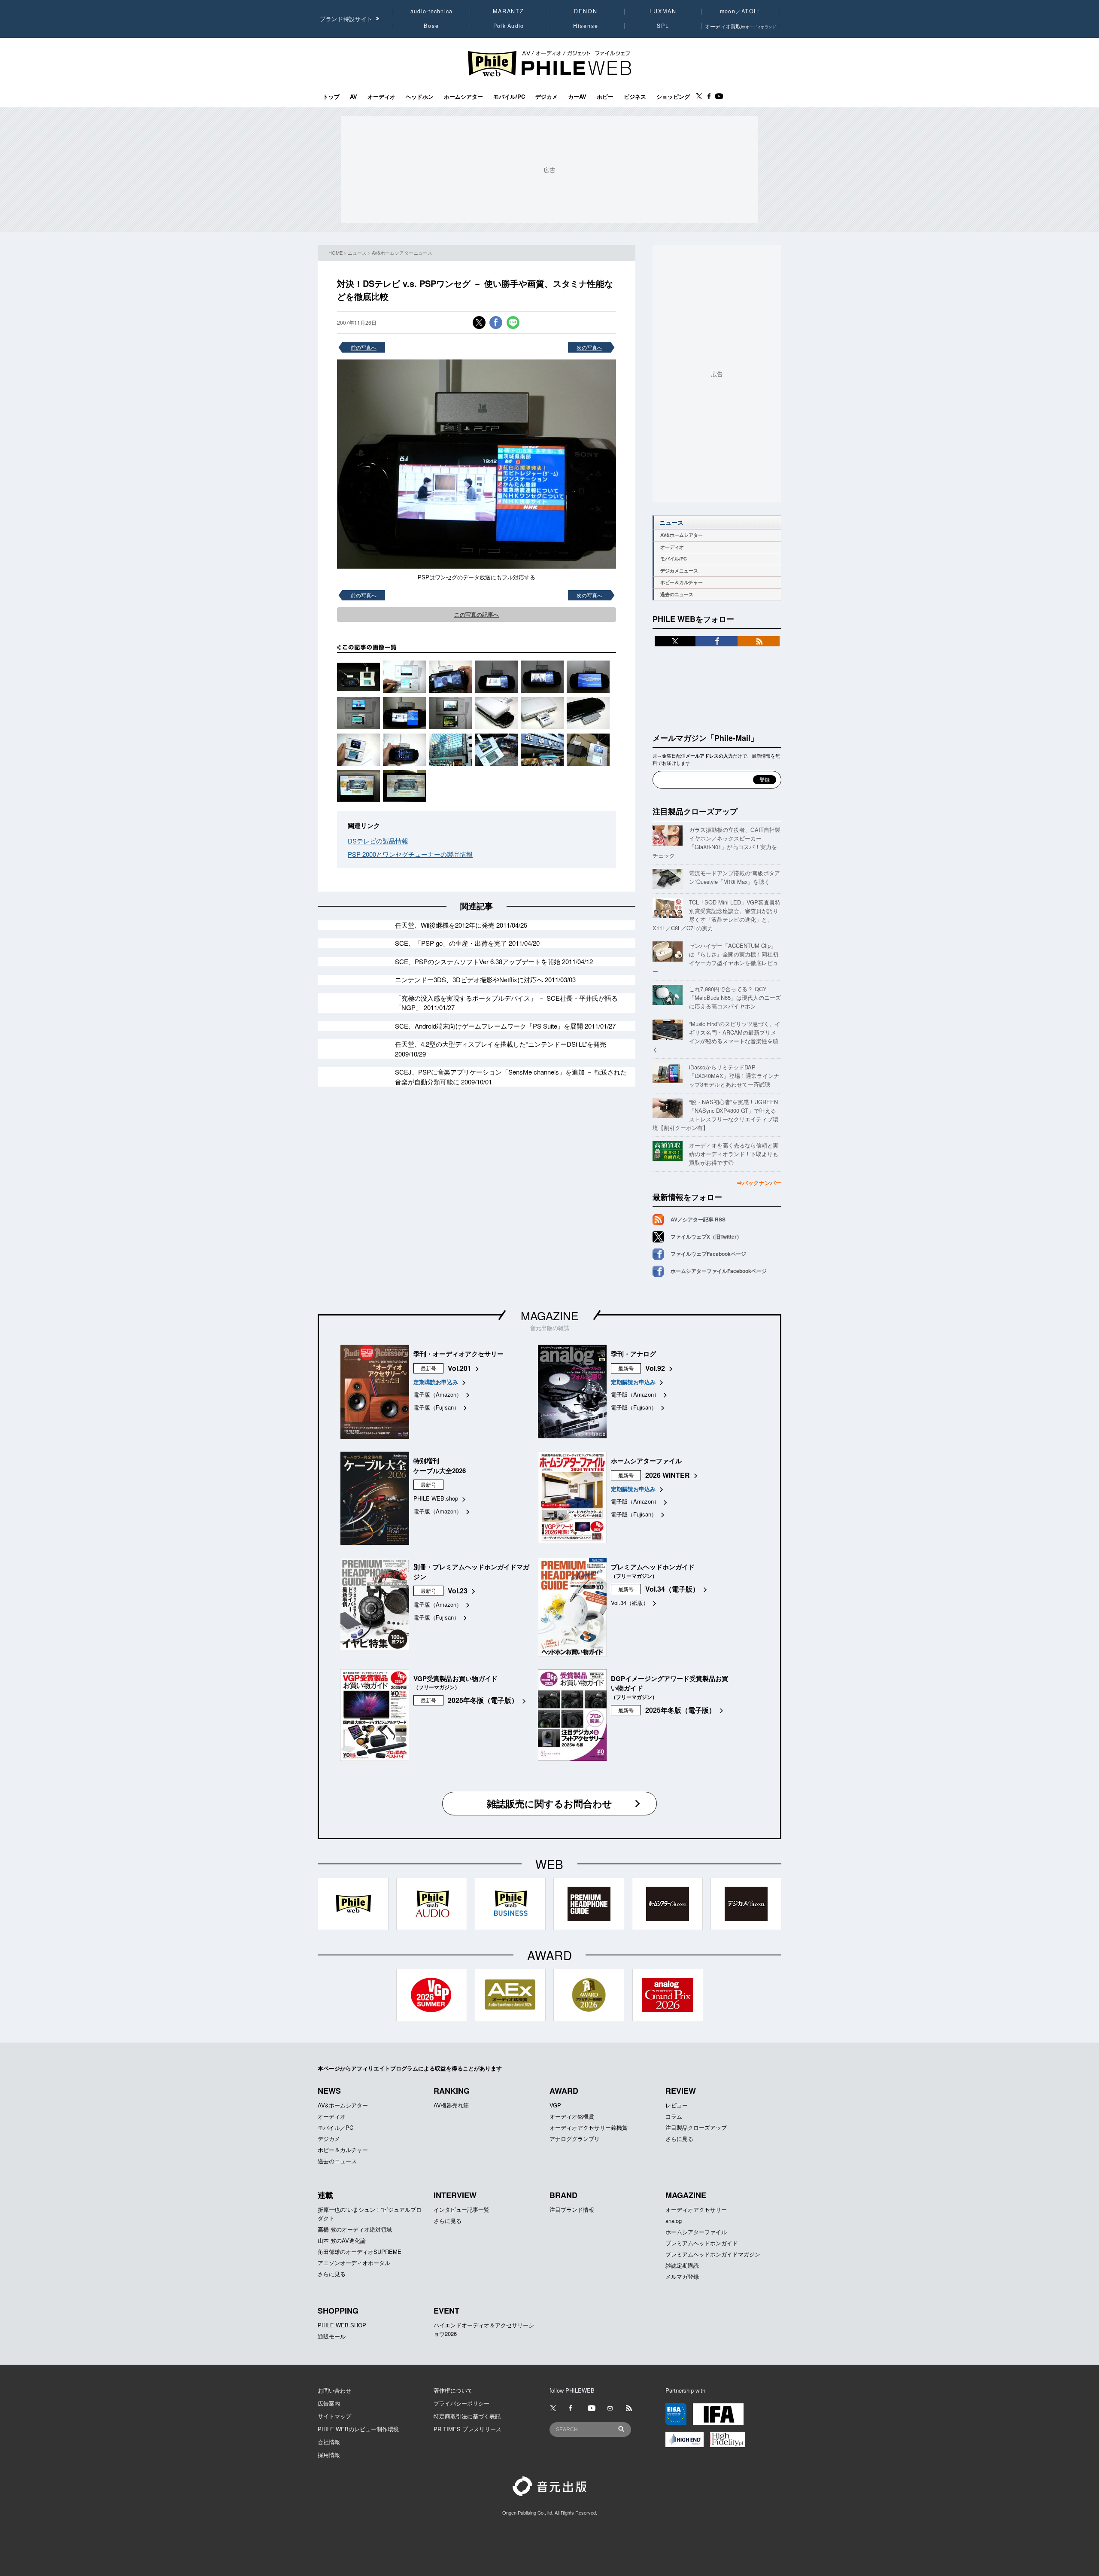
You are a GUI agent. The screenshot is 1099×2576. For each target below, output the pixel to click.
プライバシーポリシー (461, 2403)
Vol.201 (460, 1368)
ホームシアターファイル (696, 2232)
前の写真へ (364, 347)
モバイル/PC (509, 97)
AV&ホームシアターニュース (402, 253)
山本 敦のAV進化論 (342, 2240)
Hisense (586, 26)
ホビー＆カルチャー (682, 582)
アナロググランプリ (575, 2139)
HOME (335, 253)
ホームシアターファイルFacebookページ (719, 1271)
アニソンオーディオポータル (354, 2263)
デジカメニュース (679, 571)
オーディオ (381, 97)
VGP (555, 2105)
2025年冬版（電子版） (483, 1700)
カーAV (577, 97)
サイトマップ (334, 2416)
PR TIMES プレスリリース (468, 2429)
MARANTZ (509, 11)
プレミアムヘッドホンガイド (702, 2243)
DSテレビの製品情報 (378, 841)
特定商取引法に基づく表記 (467, 2416)
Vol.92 (655, 1368)
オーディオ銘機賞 (572, 2116)
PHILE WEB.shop (436, 1498)
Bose (432, 26)
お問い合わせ (334, 2390)
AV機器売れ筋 (451, 2105)
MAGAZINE (549, 1315)
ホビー (605, 97)
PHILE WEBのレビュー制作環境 (358, 2429)
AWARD (564, 2091)
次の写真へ (589, 347)
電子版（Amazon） (438, 1394)
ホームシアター (463, 97)
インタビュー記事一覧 (461, 2209)
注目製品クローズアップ (695, 811)
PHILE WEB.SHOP (342, 2325)
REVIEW (681, 2091)
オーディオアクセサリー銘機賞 (589, 2127)
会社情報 (329, 2442)
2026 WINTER (668, 1475)
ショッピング (673, 97)
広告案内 (329, 2403)
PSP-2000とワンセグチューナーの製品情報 (410, 854)
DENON (586, 11)
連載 (325, 2195)
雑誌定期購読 (682, 2265)
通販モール (332, 2336)
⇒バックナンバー (759, 1183)
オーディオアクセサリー (696, 2209)
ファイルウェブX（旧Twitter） (706, 1236)
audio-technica (432, 11)
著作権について (453, 2390)
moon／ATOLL (741, 11)
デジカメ (546, 97)
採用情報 (329, 2455)
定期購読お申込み (436, 1382)
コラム (674, 2116)
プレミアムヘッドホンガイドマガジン (713, 2254)
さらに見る (679, 2139)
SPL (663, 26)
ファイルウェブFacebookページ (708, 1254)
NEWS (329, 2091)
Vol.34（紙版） (630, 1603)
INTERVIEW (455, 2195)
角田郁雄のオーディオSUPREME (360, 2252)
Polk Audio (509, 26)
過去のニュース (677, 594)
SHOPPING (338, 2311)
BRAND (563, 2195)
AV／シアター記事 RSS (698, 1219)
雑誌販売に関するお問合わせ (549, 1803)
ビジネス (635, 97)
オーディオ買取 (741, 26)
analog (674, 2221)
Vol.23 (458, 1591)
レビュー (677, 2105)
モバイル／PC (335, 2127)
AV (354, 97)
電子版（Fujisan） (436, 1407)
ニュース (357, 253)
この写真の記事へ (477, 614)
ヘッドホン (420, 97)
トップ (331, 97)
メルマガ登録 (682, 2276)
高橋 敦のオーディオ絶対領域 (355, 2229)
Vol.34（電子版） (672, 1589)
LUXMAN (663, 11)
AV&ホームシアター (682, 535)
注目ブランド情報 (572, 2209)
